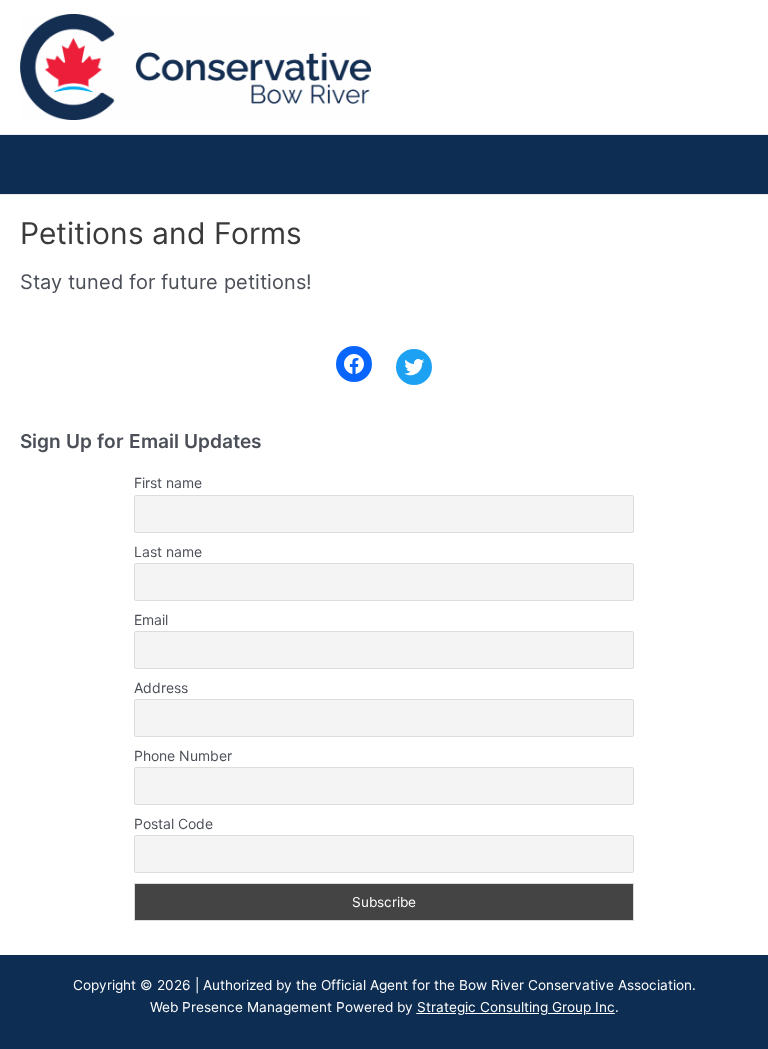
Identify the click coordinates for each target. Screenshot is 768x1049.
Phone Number (183, 755)
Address (161, 687)
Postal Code (173, 823)
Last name (168, 551)
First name (168, 482)
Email (151, 619)
